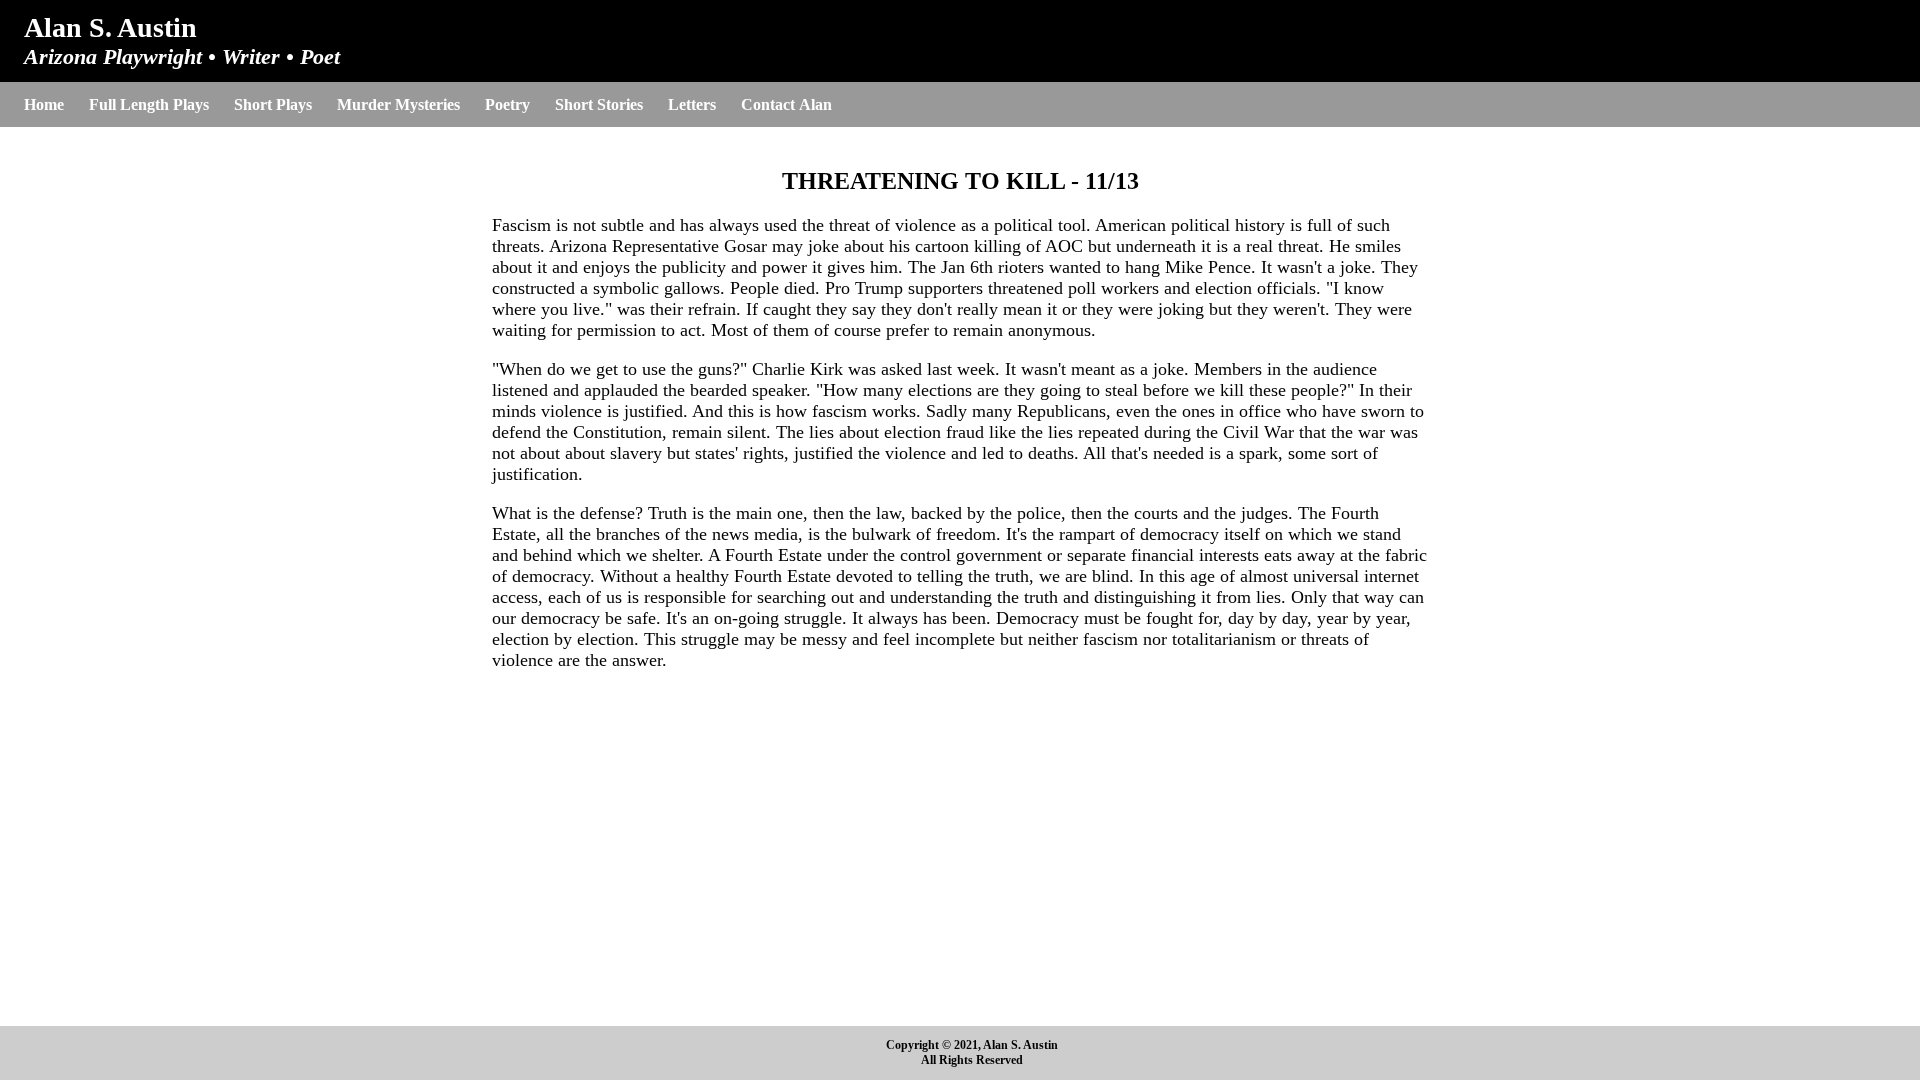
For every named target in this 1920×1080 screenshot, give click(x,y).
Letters (692, 104)
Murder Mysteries (398, 104)
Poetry (507, 104)
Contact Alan (786, 104)
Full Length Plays (149, 104)
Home (44, 104)
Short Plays (273, 104)
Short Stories (599, 104)
